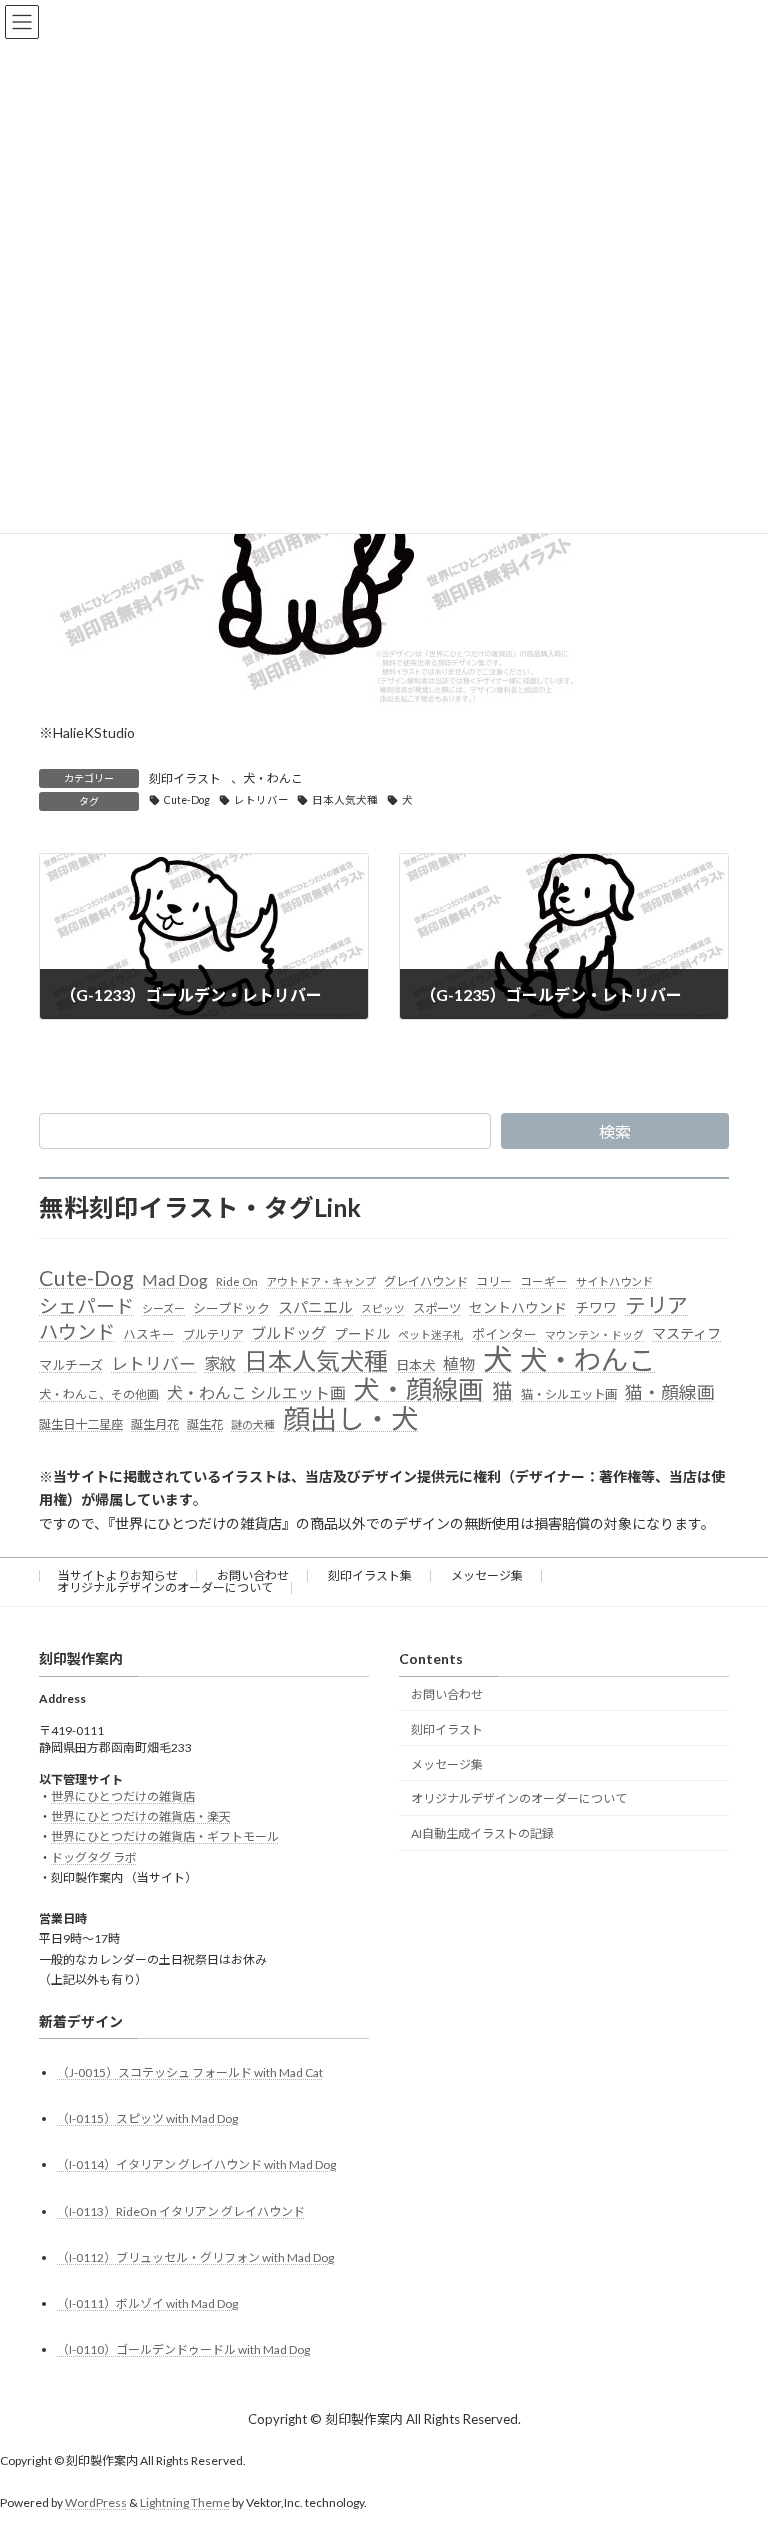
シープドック (231, 1308)
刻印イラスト (185, 778)
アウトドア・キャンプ (321, 1281)
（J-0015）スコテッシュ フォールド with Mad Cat (190, 2072)
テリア (656, 1305)
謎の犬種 (253, 1424)
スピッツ (383, 1308)
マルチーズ (71, 1365)
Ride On (237, 1281)
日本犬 (415, 1365)
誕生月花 (155, 1424)
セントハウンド (518, 1307)
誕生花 (205, 1424)
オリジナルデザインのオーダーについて (165, 1587)
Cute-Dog (187, 800)
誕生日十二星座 (81, 1424)
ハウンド (77, 1331)
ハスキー (149, 1334)
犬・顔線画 (419, 1390)
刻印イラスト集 (370, 1575)
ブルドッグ (288, 1333)
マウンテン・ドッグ (594, 1334)
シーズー (163, 1308)
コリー (494, 1281)
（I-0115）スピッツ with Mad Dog (147, 2118)
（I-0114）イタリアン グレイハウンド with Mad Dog (196, 2164)
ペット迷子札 (431, 1334)
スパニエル (315, 1307)
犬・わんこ (273, 778)
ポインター (504, 1334)
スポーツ (437, 1308)
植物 (459, 1363)
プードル (362, 1334)
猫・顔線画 (670, 1392)
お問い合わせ (253, 1575)
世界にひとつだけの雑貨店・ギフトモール (165, 1836)
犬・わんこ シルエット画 (256, 1392)
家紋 (220, 1364)
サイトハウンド (614, 1281)
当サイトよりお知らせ (118, 1575)
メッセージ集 (487, 1575)
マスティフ (686, 1333)
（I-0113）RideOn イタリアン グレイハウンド (181, 2211)
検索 (615, 1131)
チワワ (596, 1307)
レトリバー (261, 800)
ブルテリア (213, 1334)
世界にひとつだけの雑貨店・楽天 (141, 1816)
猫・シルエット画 (569, 1394)
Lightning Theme (185, 2502)
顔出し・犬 (350, 1419)
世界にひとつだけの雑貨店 (123, 1796)
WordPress (96, 2502)
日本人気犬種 (345, 800)
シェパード (86, 1305)
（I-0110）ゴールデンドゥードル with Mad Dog (183, 2349)
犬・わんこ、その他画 (99, 1394)
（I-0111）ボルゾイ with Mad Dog (147, 2303)
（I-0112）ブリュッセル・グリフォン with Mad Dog (195, 2257)
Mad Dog (175, 1279)
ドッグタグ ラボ (94, 1857)
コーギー (544, 1281)
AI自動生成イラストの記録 (482, 1833)
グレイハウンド (426, 1281)
